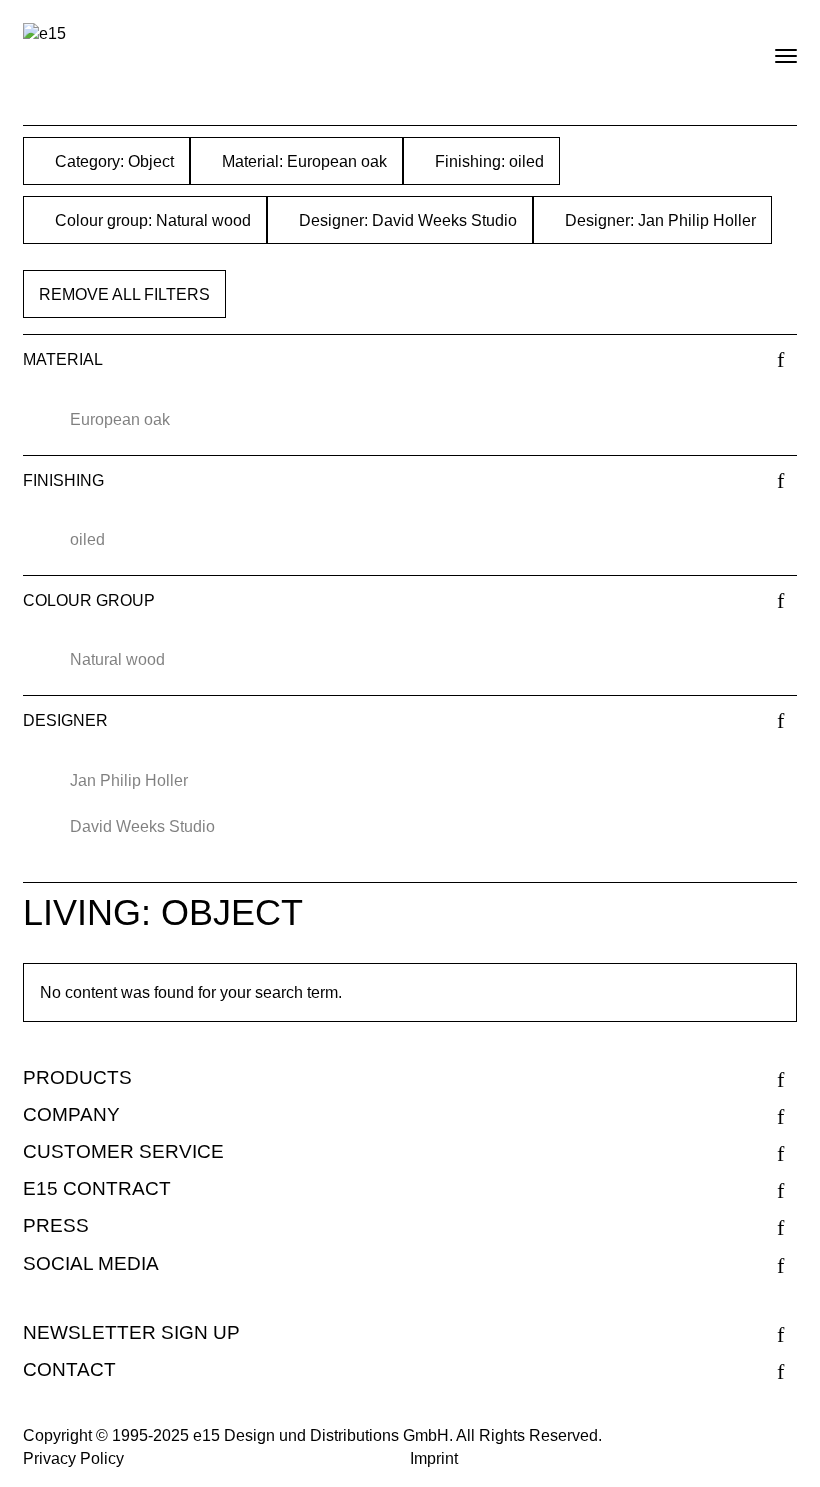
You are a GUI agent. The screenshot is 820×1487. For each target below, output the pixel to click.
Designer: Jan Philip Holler (658, 220)
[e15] (44, 34)
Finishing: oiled (487, 161)
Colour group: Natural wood (151, 220)
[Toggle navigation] (769, 48)
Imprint (434, 1458)
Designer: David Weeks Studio (406, 220)
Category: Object (112, 161)
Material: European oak (302, 161)
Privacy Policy (73, 1458)
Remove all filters (124, 294)
